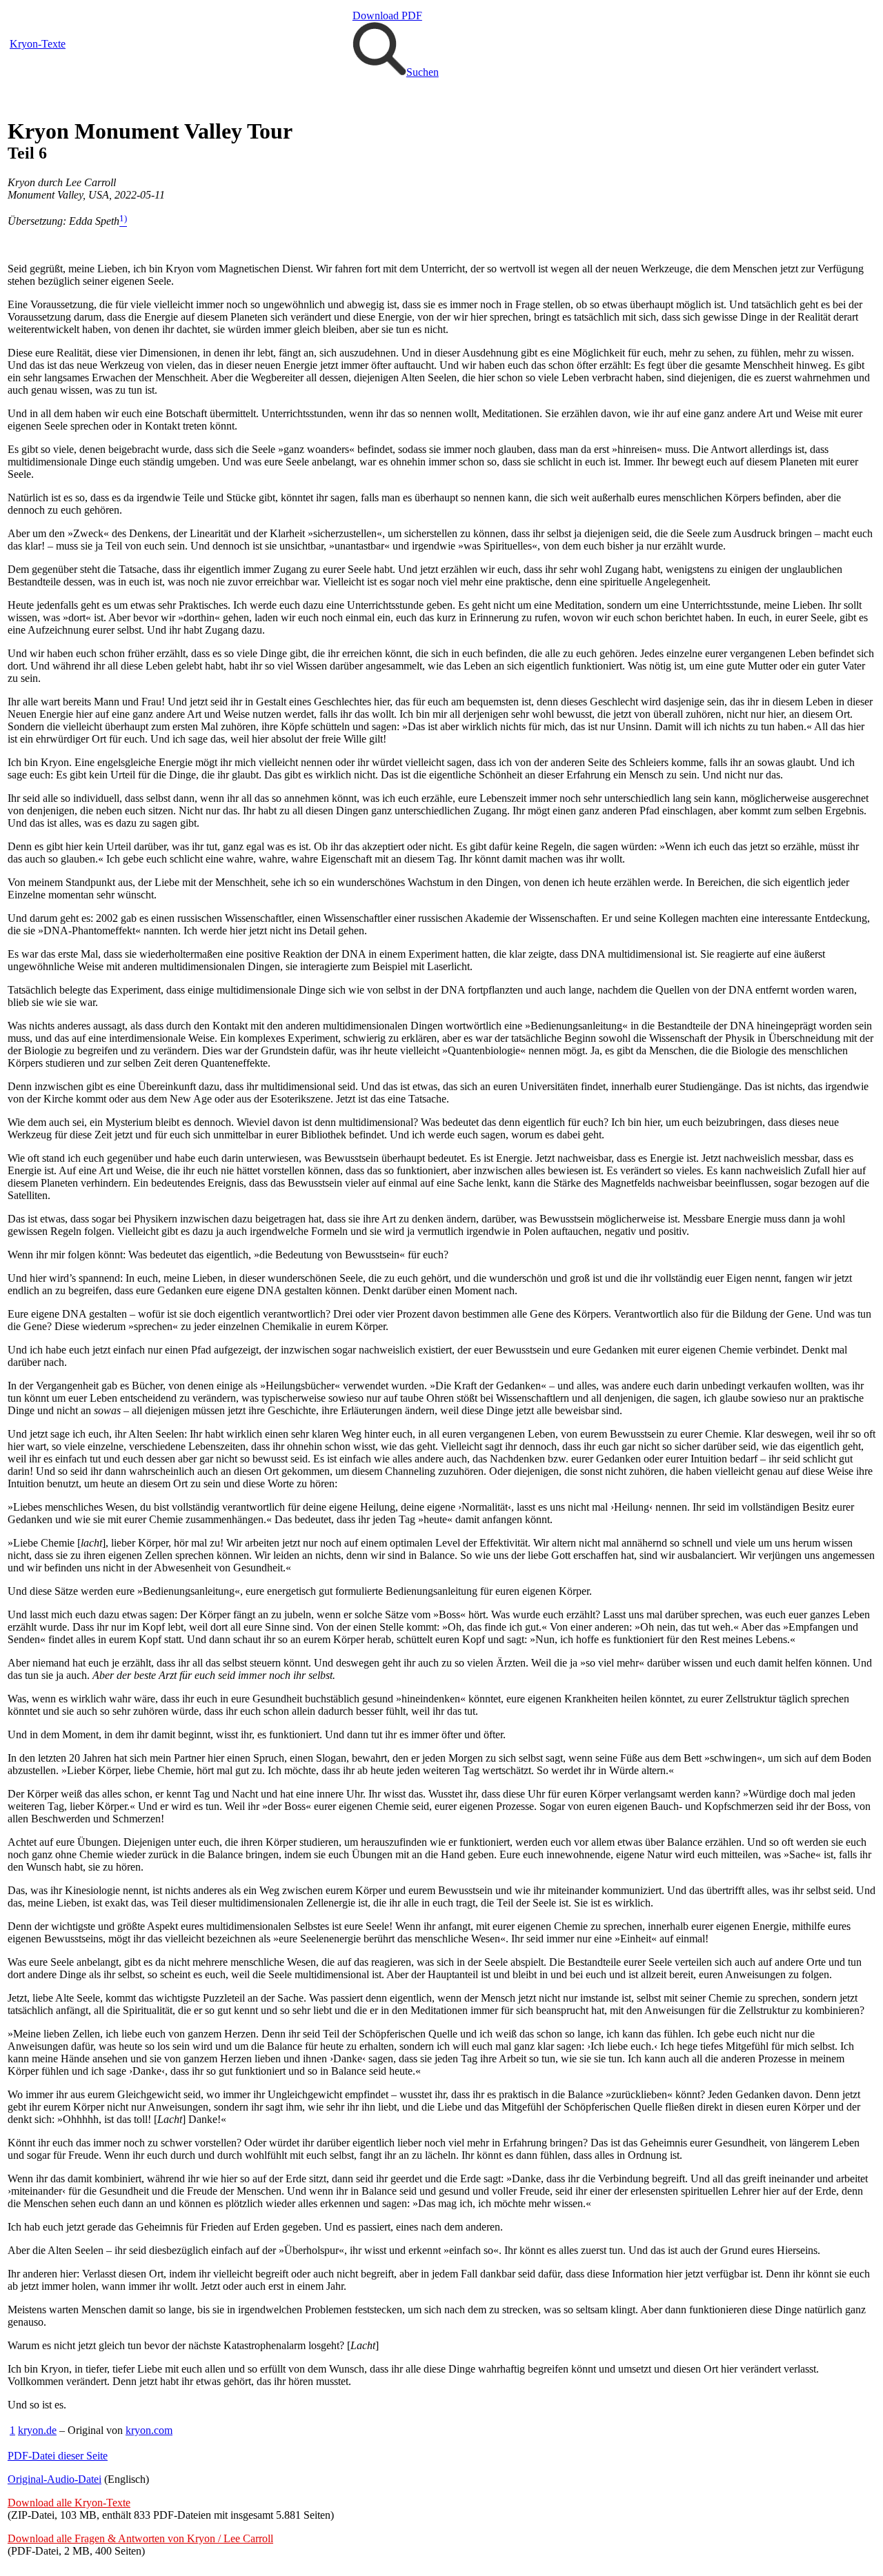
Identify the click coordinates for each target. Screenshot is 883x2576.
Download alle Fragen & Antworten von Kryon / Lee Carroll (140, 2538)
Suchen (423, 72)
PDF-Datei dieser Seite (58, 2456)
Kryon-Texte (38, 44)
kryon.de (37, 2430)
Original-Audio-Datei (54, 2479)
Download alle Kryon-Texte (69, 2503)
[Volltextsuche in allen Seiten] (379, 72)
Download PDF (387, 16)
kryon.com (149, 2430)
